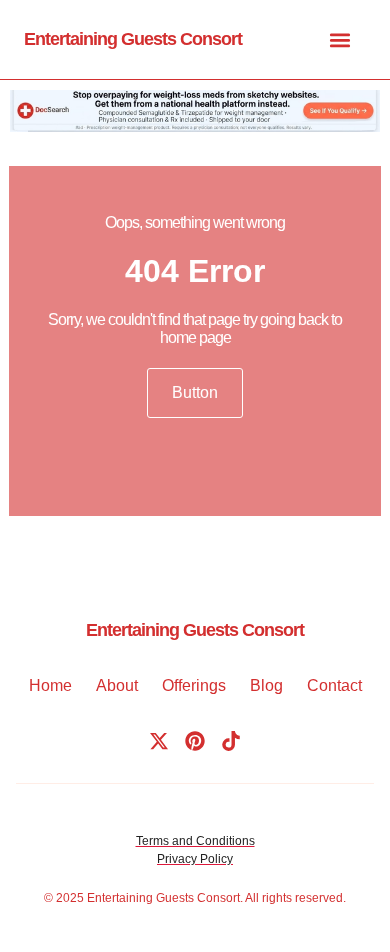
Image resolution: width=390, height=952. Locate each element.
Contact (334, 685)
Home (50, 685)
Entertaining (120, 898)
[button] (339, 39)
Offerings (194, 685)
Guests (175, 898)
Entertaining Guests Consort (133, 39)
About (117, 685)
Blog (266, 685)
